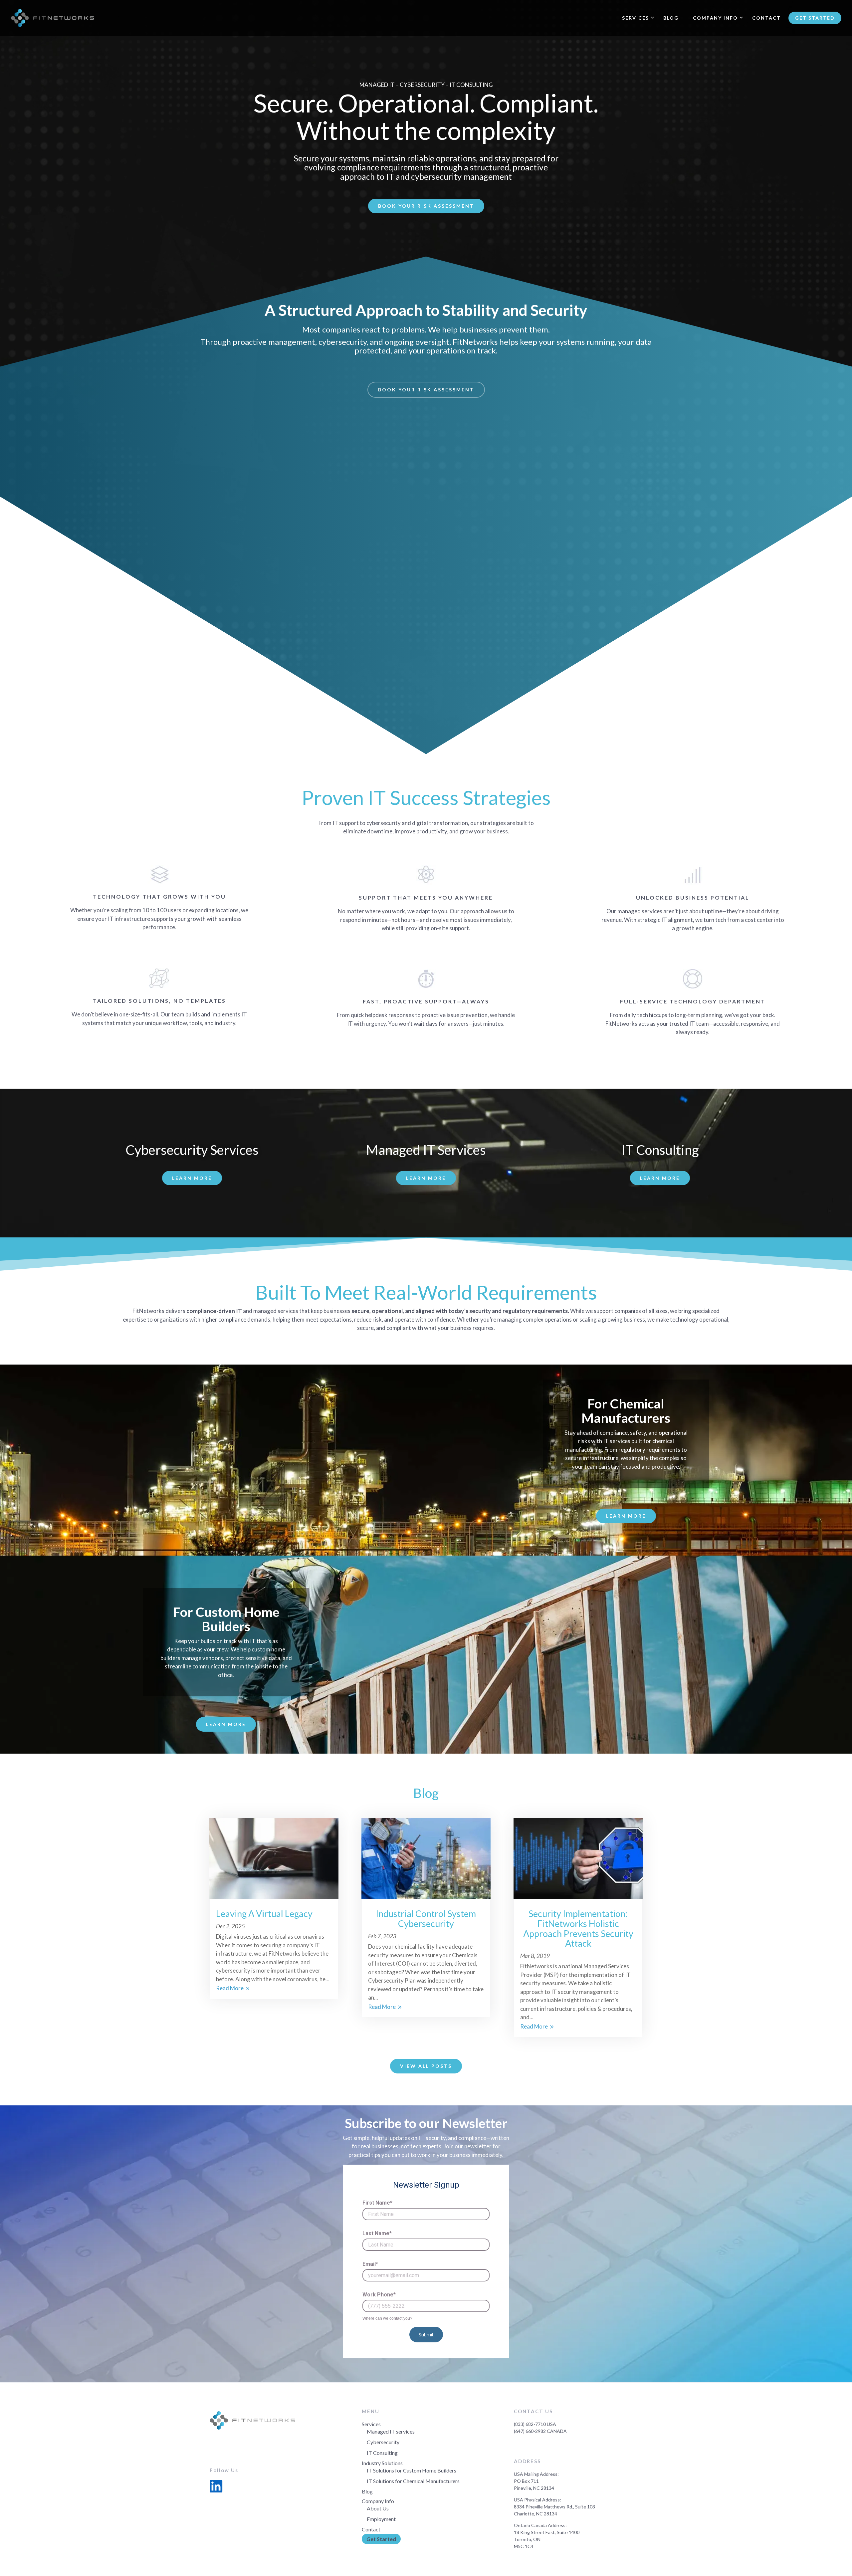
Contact (766, 18)
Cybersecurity (383, 2442)
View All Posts (426, 2066)
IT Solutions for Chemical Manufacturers (413, 2481)
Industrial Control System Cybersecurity (426, 1919)
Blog (671, 18)
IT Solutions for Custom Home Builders (412, 2470)
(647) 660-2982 (530, 2431)
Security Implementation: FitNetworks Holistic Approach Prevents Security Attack (578, 1928)
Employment (381, 2519)
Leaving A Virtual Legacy (264, 1914)
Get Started (815, 18)
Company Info (715, 18)
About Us (378, 2508)
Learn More (192, 1178)
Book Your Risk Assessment (426, 206)
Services (636, 18)
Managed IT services (391, 2431)
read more (230, 1988)
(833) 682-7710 (530, 2424)
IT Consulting (382, 2453)
